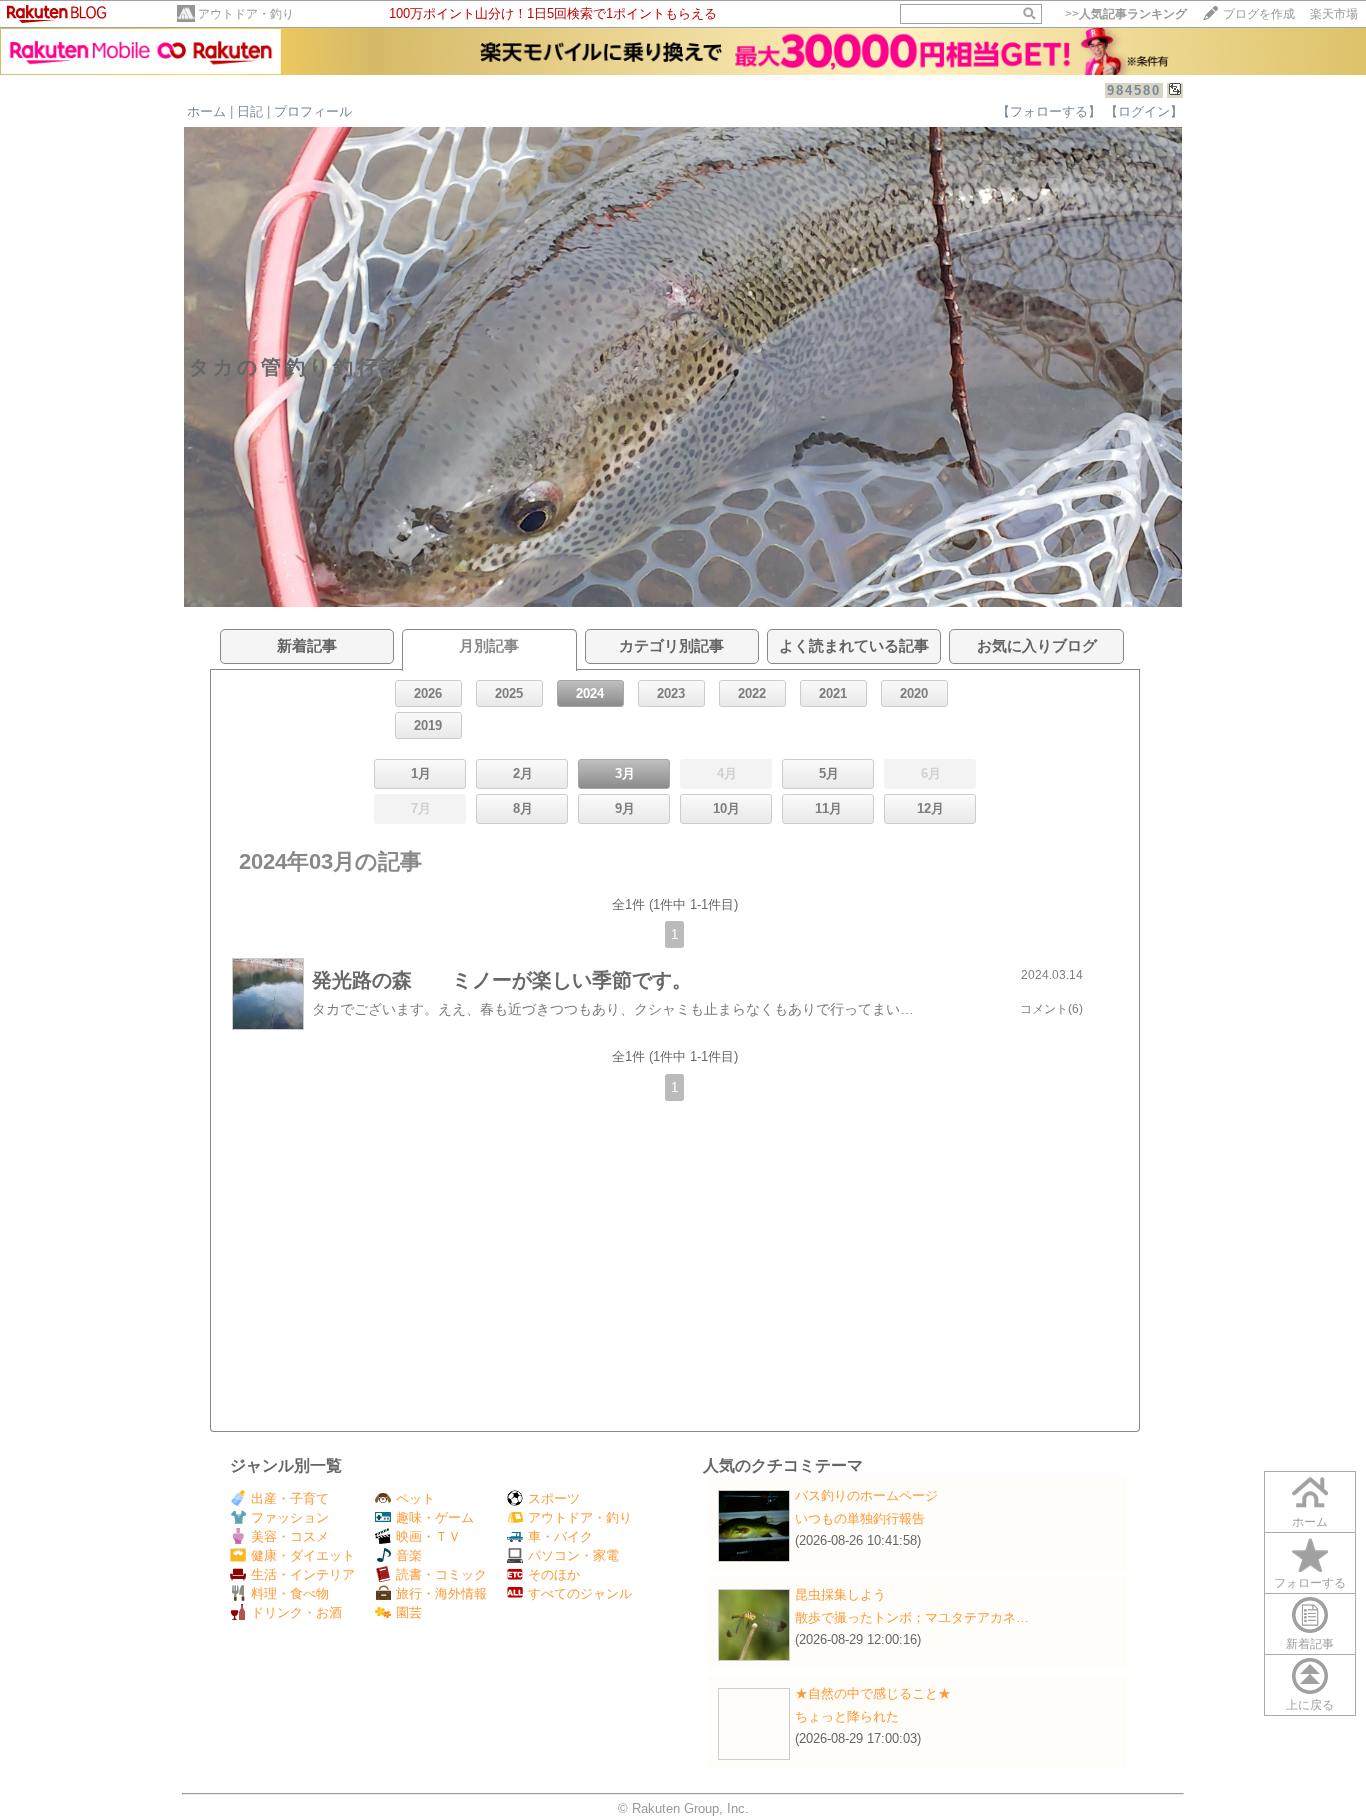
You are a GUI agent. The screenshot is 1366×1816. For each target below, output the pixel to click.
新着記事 (1310, 1644)
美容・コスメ (290, 1536)
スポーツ (554, 1498)
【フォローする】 (1049, 111)
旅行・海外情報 (441, 1593)
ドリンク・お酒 (296, 1612)
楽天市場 (1334, 14)
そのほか (554, 1574)
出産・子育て (290, 1498)
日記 (250, 111)
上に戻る (1310, 1705)
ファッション (290, 1517)
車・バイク (560, 1536)
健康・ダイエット (303, 1555)
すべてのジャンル (580, 1593)
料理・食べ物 (290, 1593)
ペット (415, 1498)
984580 (1134, 90)
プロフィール (313, 111)
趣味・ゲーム (435, 1517)
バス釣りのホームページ (866, 1495)
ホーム (206, 111)
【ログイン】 (1144, 111)
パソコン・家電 (573, 1555)
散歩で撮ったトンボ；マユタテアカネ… (912, 1617)
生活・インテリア (303, 1574)
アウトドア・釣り (246, 14)
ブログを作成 (1259, 14)
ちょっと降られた (847, 1716)
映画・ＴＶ (428, 1536)
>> (1126, 14)
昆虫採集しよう (840, 1594)
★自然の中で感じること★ (873, 1693)
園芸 (409, 1612)
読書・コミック (441, 1574)
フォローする (1310, 1583)
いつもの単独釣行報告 (860, 1518)
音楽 (409, 1555)
